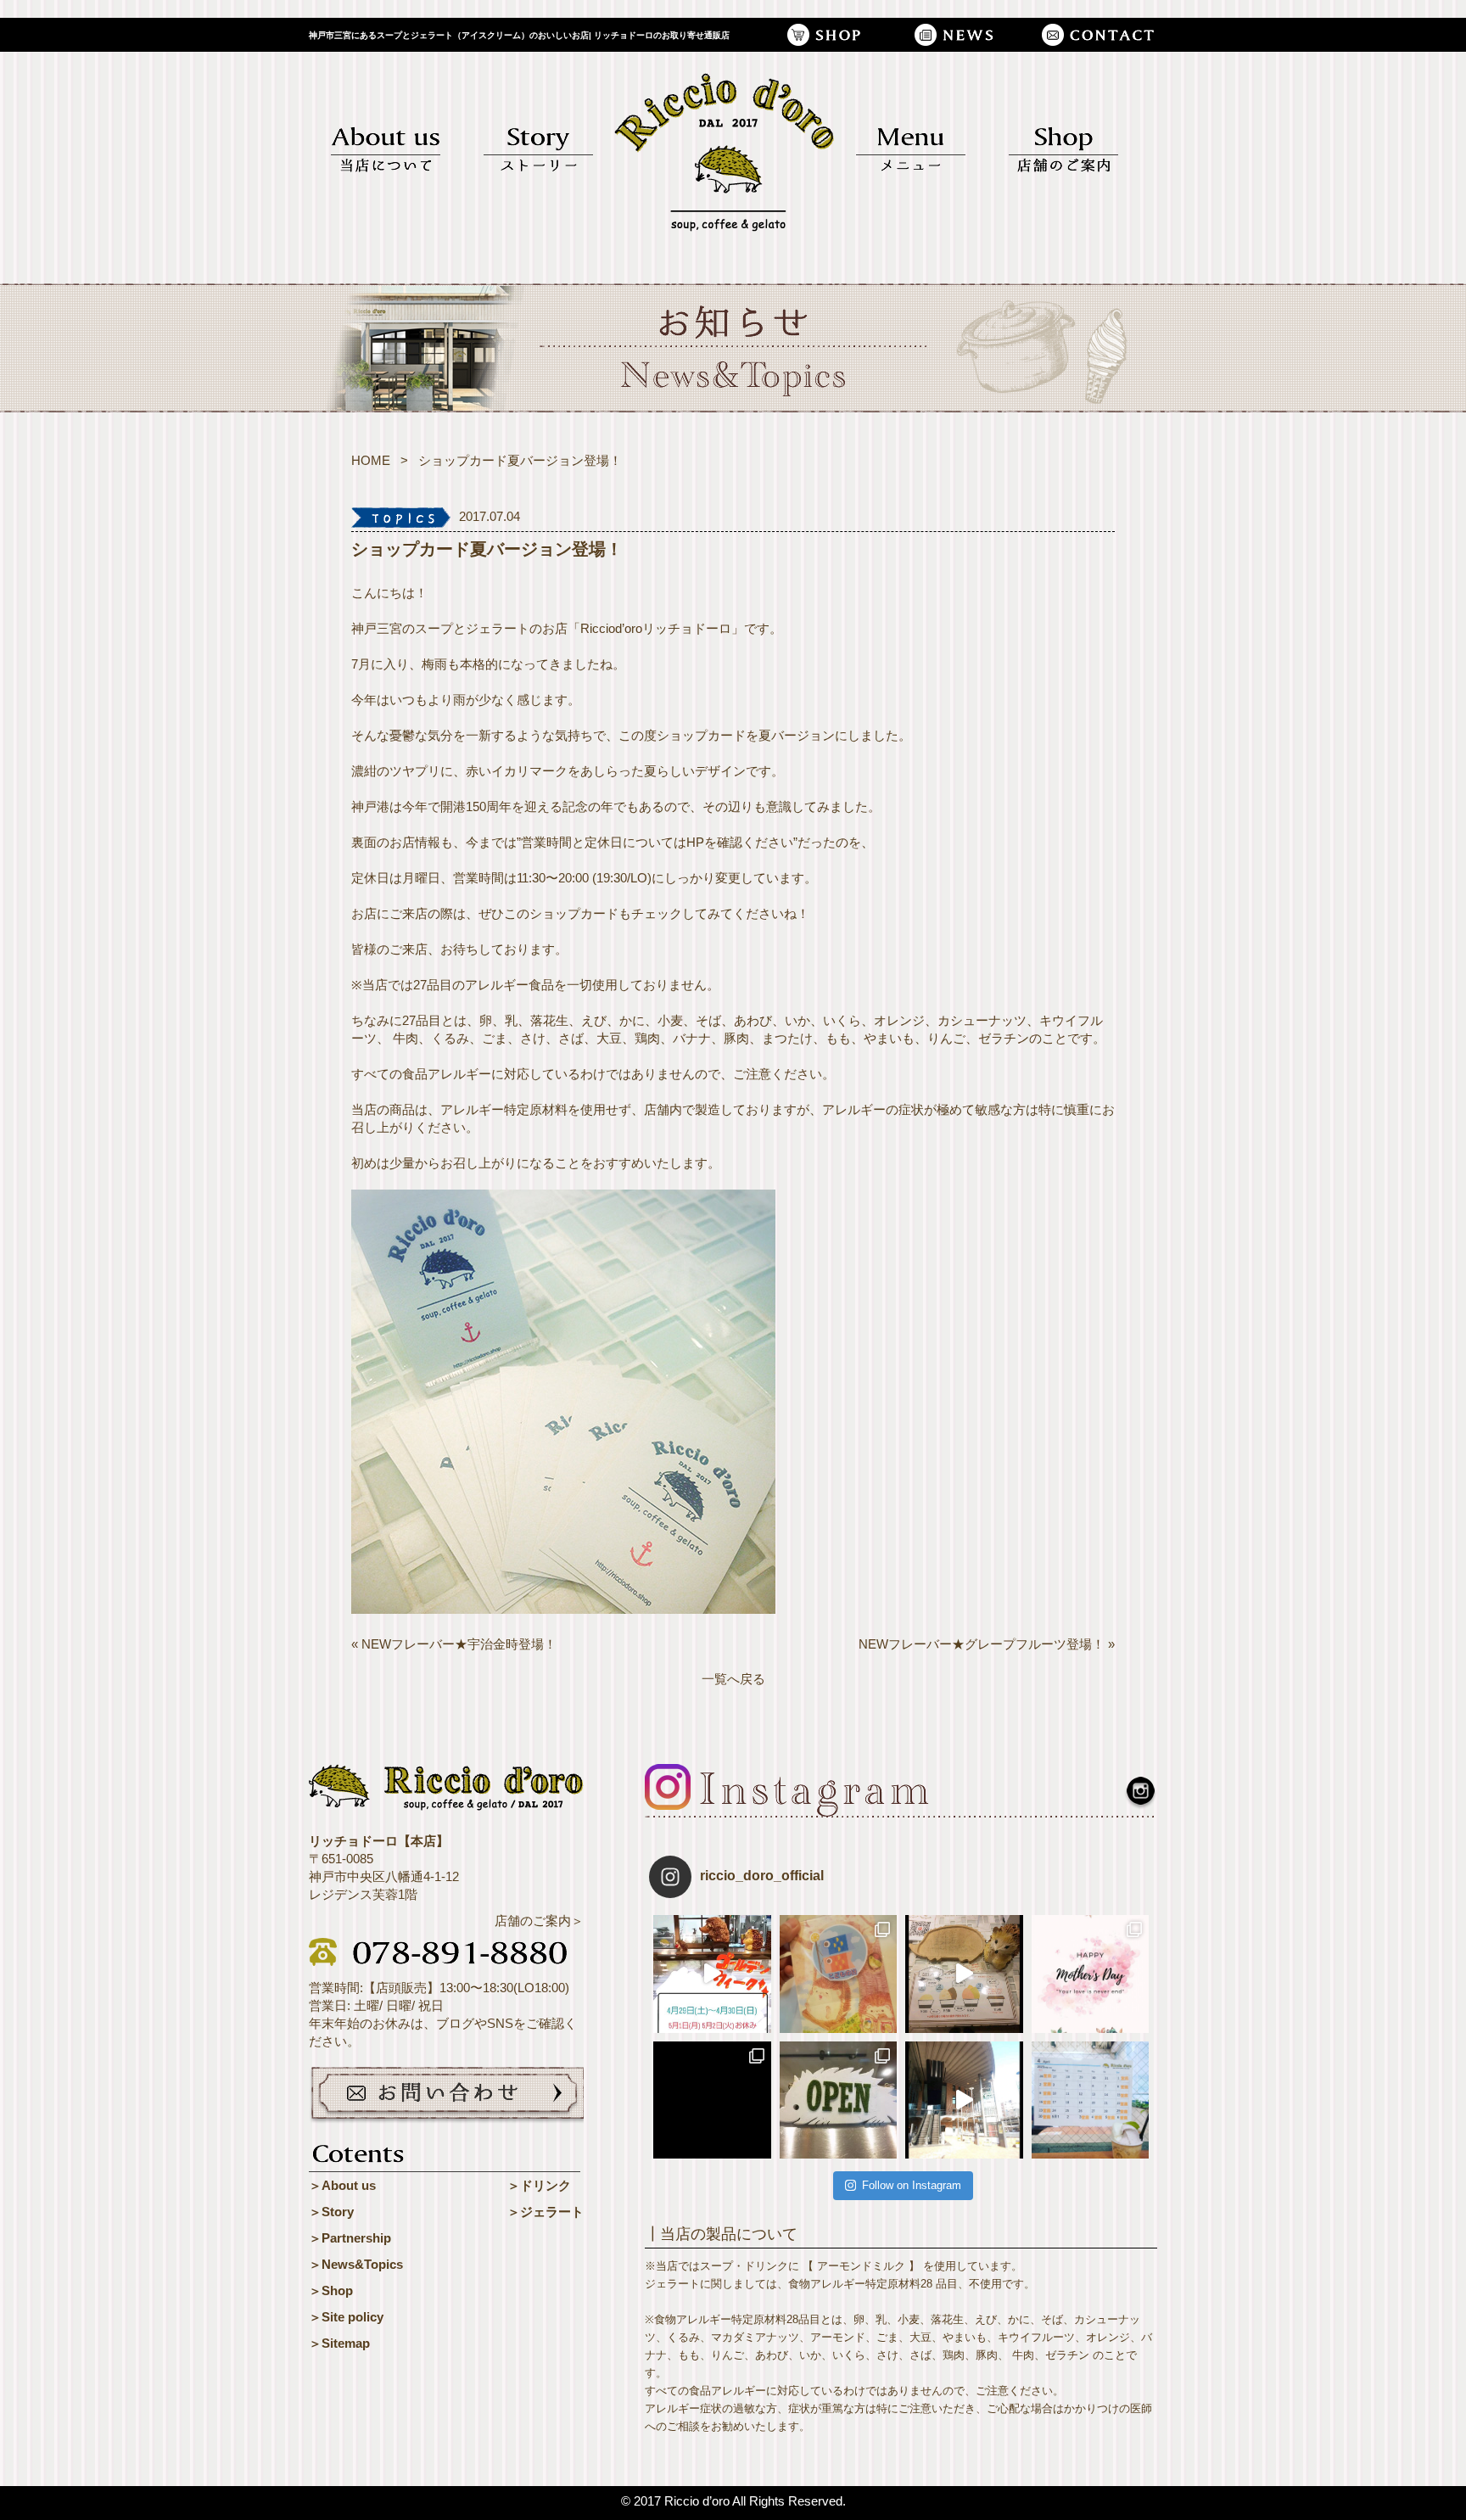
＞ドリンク (539, 2185)
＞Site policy (346, 2317)
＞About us (342, 2185)
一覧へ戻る (733, 1679)
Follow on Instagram (912, 2185)
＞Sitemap (339, 2343)
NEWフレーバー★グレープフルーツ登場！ (982, 1644)
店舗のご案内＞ (539, 1921)
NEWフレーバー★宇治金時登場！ (459, 1644)
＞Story (331, 2212)
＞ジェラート (546, 2212)
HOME (371, 460)
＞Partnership (350, 2238)
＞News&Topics (356, 2264)
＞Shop (331, 2290)
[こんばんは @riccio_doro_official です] (964, 2100)
